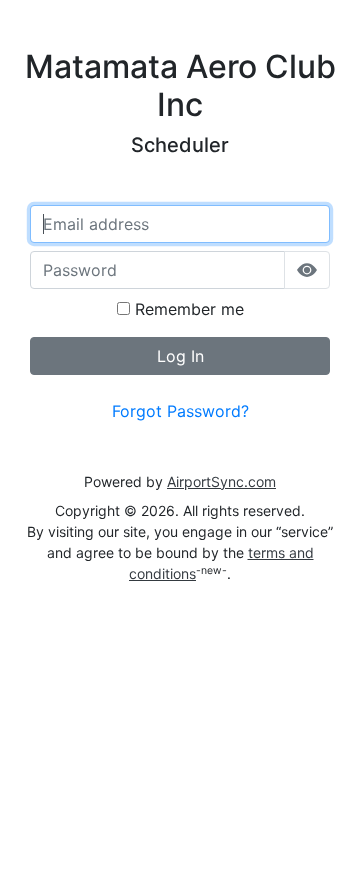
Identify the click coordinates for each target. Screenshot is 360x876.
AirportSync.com (221, 481)
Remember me (187, 309)
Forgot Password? (180, 411)
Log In (180, 356)
